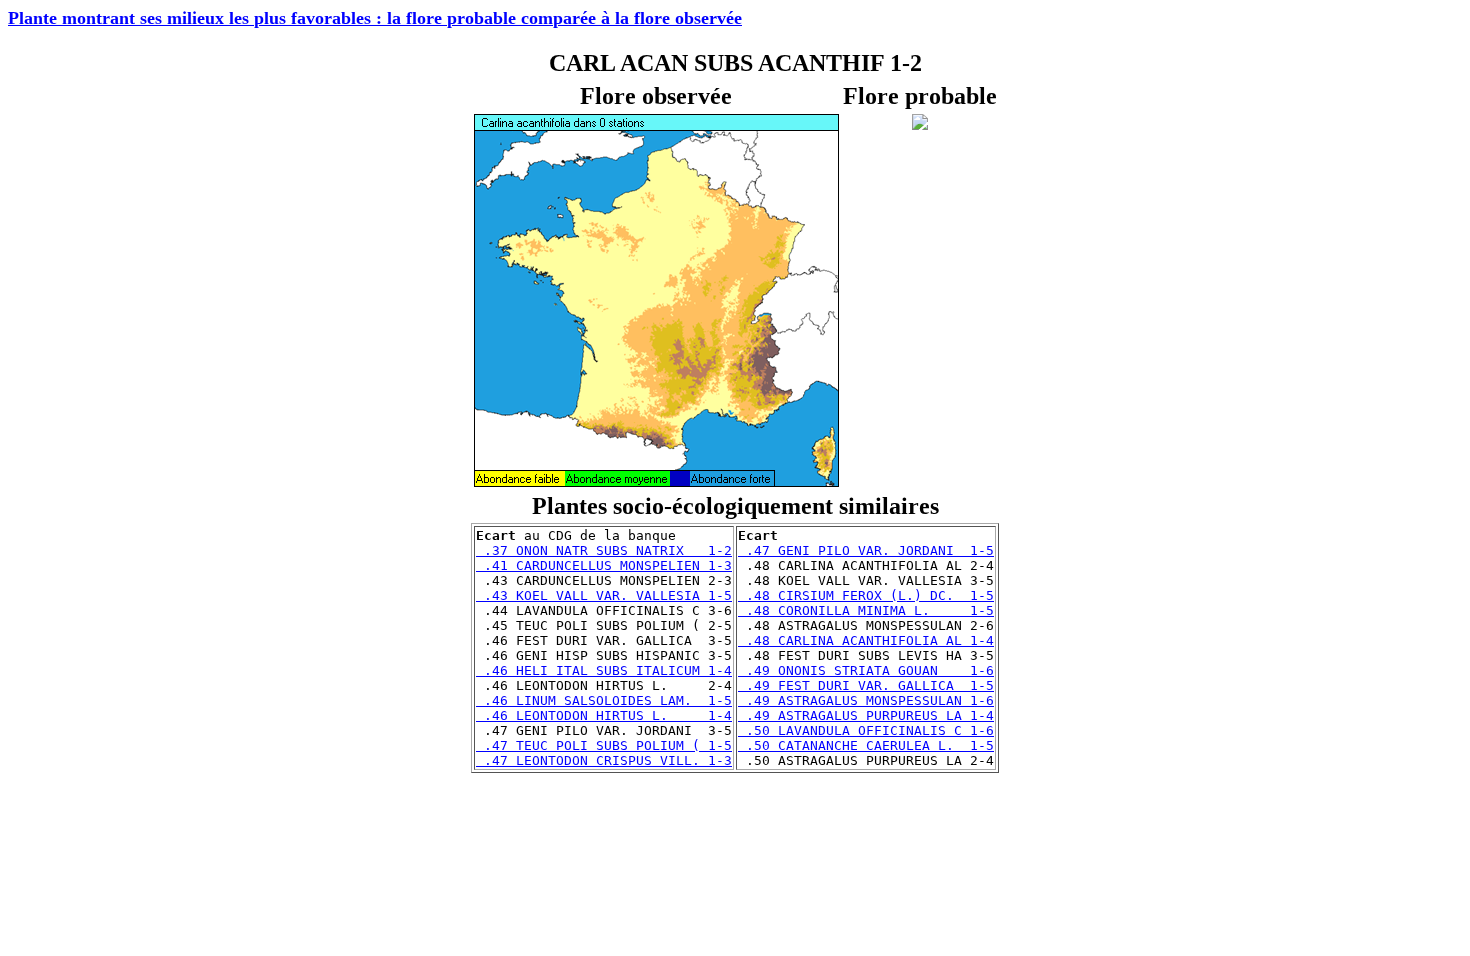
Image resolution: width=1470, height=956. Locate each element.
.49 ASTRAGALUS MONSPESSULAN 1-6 (866, 700)
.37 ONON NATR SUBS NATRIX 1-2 (604, 550)
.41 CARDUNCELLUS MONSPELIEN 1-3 (604, 565)
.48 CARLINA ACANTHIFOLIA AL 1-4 (866, 640)
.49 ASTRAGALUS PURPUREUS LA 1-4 (866, 715)
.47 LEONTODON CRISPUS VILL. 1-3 (604, 760)
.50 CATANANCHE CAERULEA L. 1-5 (866, 745)
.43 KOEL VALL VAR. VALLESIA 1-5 (604, 595)
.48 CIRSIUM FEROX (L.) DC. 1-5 (866, 595)
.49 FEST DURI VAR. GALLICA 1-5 (866, 685)
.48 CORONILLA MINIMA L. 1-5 (866, 610)
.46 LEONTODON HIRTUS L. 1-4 (604, 715)
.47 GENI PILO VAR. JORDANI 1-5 (866, 550)
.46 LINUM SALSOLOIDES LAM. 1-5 (604, 700)
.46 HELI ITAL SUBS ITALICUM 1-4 (604, 670)
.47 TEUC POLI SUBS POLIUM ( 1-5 (604, 745)
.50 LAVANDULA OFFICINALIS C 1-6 (866, 730)
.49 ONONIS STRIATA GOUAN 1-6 (866, 670)
